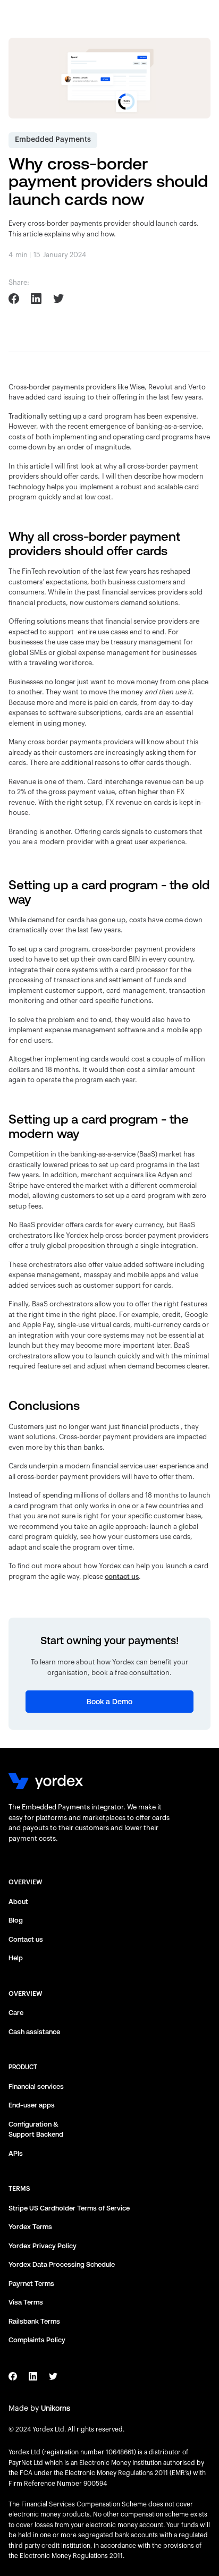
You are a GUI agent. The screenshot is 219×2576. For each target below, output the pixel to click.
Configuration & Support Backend (36, 2129)
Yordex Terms (30, 2227)
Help (16, 1958)
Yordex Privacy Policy (43, 2246)
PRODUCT (23, 2067)
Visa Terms (26, 2302)
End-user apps (32, 2105)
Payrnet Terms (31, 2284)
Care (16, 2013)
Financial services (36, 2086)
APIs (16, 2153)
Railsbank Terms (34, 2321)
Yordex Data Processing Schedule (62, 2264)
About (18, 1902)
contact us (122, 1576)
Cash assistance (34, 2032)
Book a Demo (109, 1702)
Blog (16, 1920)
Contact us (26, 1939)
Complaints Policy (37, 2340)
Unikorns (56, 2408)
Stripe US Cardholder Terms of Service (69, 2208)
